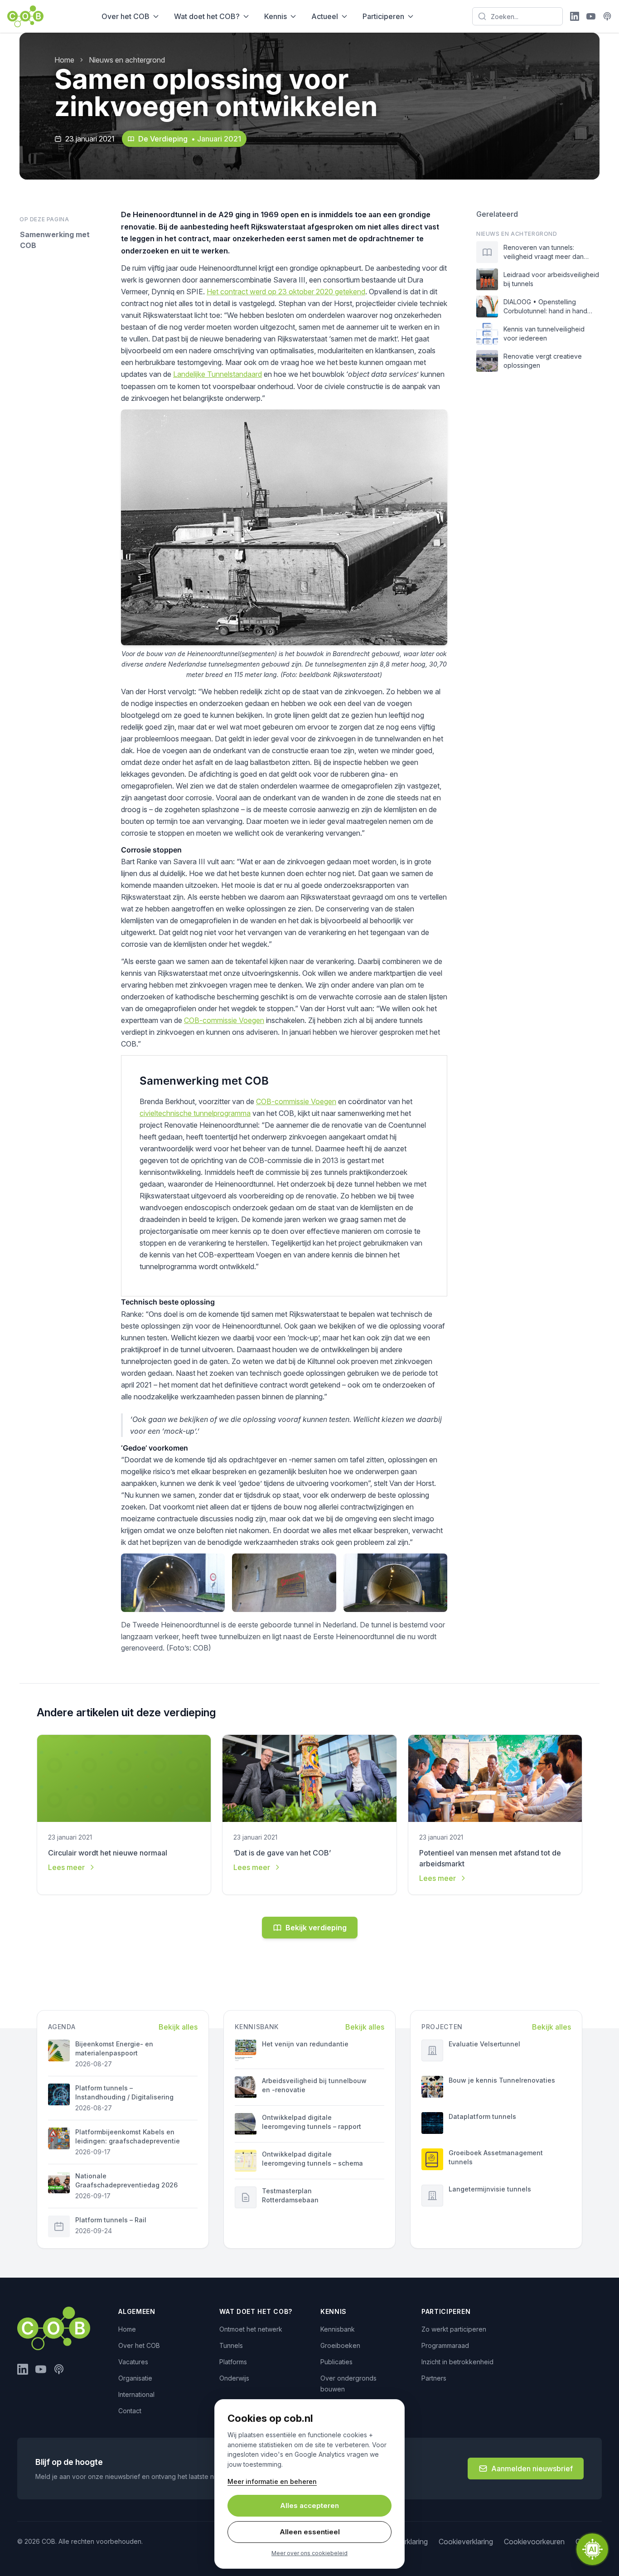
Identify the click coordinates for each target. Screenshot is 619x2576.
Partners (434, 2378)
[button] (592, 2549)
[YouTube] (591, 16)
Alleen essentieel (310, 2532)
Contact (130, 2411)
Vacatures (133, 2362)
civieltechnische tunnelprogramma (195, 1113)
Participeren (383, 16)
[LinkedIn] (575, 16)
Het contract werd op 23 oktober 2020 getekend (286, 292)
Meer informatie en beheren (272, 2481)
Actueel (325, 16)
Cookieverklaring (466, 2542)
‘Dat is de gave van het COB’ (282, 1853)
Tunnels (231, 2345)
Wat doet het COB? (207, 16)
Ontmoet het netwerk (251, 2329)
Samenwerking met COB (55, 240)
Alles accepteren (309, 2505)
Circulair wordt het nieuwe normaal (108, 1853)
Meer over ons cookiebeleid (309, 2553)
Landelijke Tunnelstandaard (218, 374)
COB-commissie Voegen (224, 1020)
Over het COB (126, 16)
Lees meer (66, 1867)
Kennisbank (338, 2329)
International (136, 2394)
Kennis (276, 16)
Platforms (233, 2362)
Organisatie (135, 2378)
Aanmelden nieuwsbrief (532, 2469)
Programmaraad (445, 2345)
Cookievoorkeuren (534, 2542)
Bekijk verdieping (316, 1928)
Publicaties (336, 2362)
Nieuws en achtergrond (127, 60)
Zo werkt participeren (454, 2329)
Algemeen (137, 2311)
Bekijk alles (178, 2027)
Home (64, 60)
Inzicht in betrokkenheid (457, 2362)
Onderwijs (234, 2378)
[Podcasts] (607, 16)
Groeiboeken (340, 2345)
